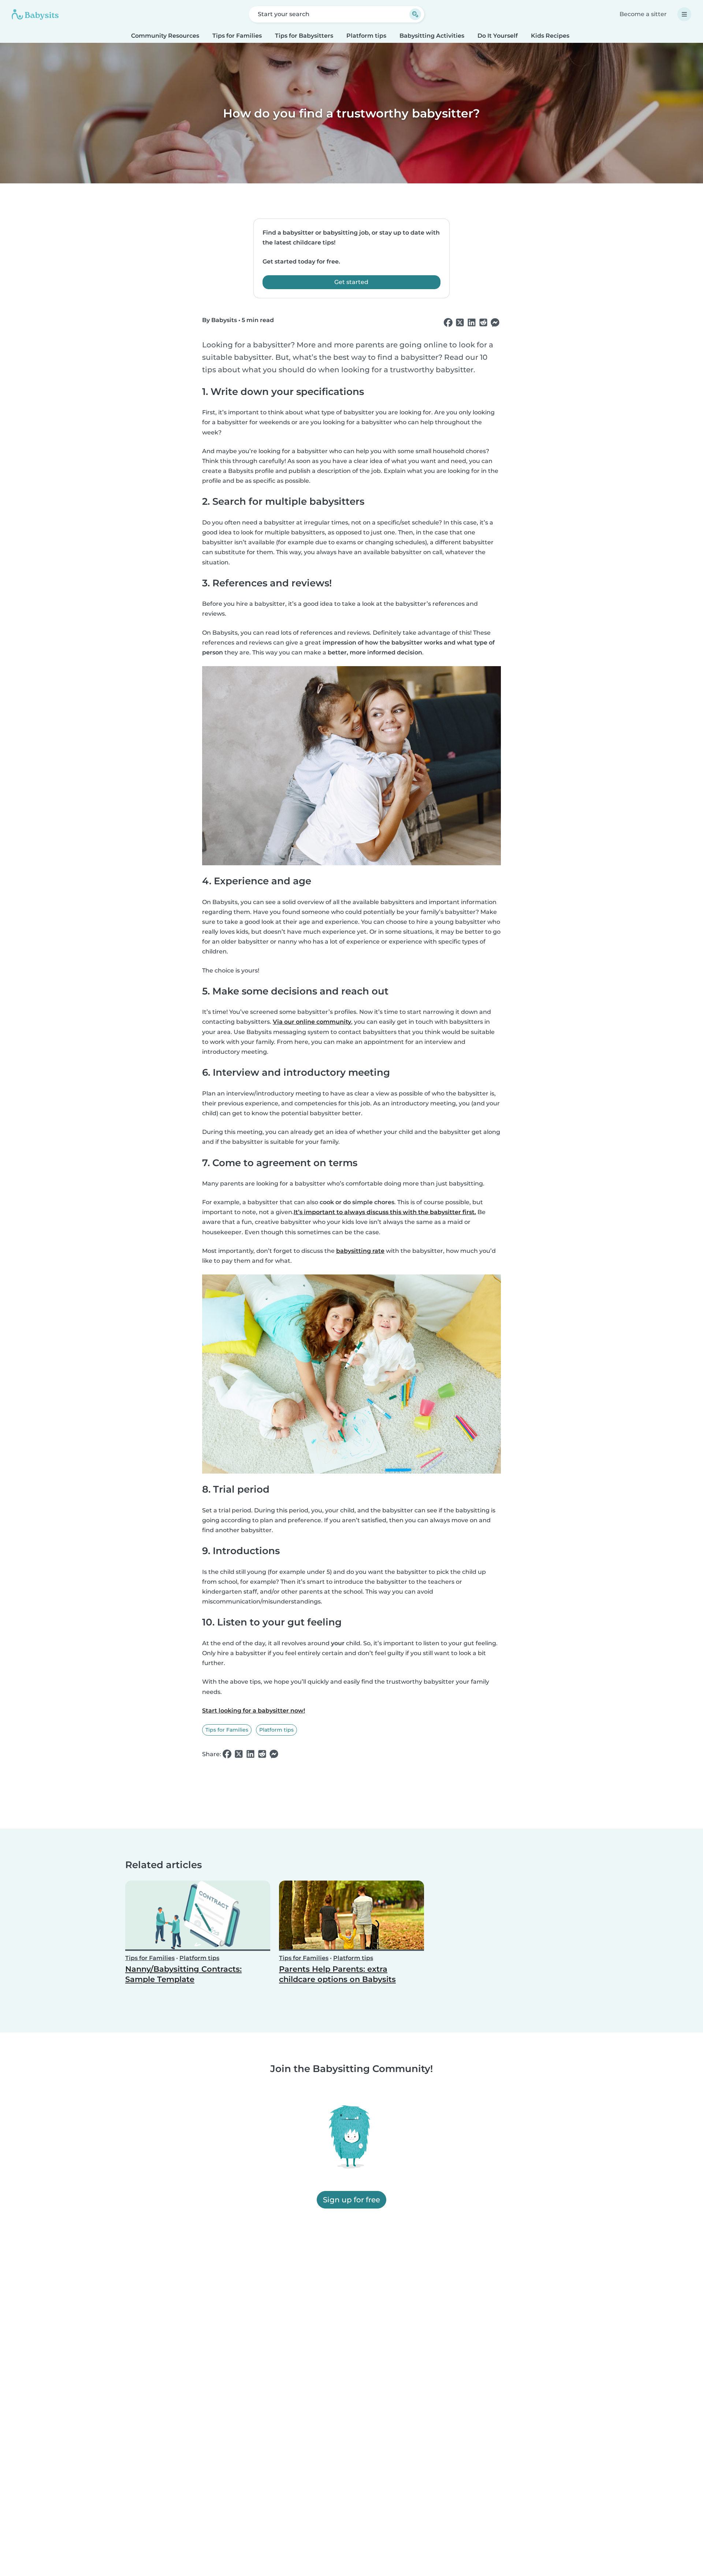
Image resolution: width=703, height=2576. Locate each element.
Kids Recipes (550, 36)
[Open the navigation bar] (684, 14)
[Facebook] (448, 323)
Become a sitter (643, 14)
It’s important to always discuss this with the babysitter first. (385, 1212)
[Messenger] (495, 323)
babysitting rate (360, 1251)
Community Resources (165, 36)
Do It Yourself (498, 36)
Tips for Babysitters (304, 36)
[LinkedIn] (472, 323)
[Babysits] (35, 14)
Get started (351, 282)
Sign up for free (351, 2200)
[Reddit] (483, 323)
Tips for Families (237, 36)
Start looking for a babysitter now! (254, 1711)
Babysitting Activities (432, 36)
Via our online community (312, 1022)
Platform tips (366, 36)
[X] (460, 323)
